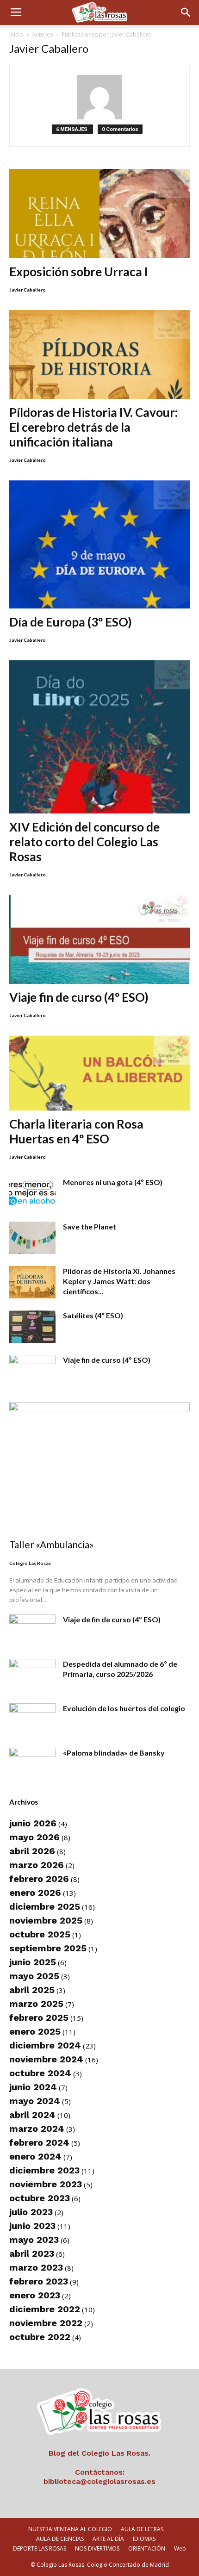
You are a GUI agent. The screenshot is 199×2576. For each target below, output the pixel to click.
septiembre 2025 (48, 1948)
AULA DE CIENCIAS (60, 2539)
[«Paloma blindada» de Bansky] (32, 1764)
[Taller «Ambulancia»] (99, 1468)
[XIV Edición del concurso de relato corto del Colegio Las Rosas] (99, 737)
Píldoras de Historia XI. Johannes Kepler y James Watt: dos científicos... (119, 1281)
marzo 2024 (37, 2129)
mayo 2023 (34, 2240)
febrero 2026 (39, 1879)
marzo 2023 (36, 2267)
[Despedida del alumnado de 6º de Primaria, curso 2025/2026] (32, 1675)
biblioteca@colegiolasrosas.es (99, 2481)
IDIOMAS (144, 2539)
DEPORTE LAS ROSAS (40, 2548)
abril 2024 (32, 2115)
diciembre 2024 (45, 2045)
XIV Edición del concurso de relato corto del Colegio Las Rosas (84, 842)
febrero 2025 (39, 2017)
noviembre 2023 (46, 2184)
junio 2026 (33, 1823)
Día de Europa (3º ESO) (71, 622)
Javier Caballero (28, 290)
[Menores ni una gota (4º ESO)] (32, 1193)
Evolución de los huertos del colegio (124, 1708)
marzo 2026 (37, 1865)
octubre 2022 (40, 2337)
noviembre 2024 (46, 2059)
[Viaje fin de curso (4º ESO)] (99, 940)
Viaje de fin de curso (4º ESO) (112, 1619)
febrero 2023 (39, 2281)
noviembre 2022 (46, 2323)
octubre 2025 (40, 1934)
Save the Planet (90, 1226)
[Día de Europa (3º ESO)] (99, 544)
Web (180, 2548)
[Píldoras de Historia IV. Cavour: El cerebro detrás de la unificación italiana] (99, 355)
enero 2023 (35, 2295)
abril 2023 (32, 2253)
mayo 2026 (34, 1837)
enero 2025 (35, 2031)
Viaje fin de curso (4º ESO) (79, 997)
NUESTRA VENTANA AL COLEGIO (70, 2529)
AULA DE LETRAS (142, 2529)
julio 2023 (31, 2212)
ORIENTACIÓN (147, 2548)
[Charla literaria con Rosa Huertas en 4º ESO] (99, 1073)
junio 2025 (33, 1962)
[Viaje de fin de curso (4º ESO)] (32, 1631)
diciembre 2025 (45, 1906)
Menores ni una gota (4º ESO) (113, 1182)
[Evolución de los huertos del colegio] (32, 1719)
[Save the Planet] (32, 1238)
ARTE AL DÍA (108, 2539)
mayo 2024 (35, 2101)
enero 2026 (35, 1893)
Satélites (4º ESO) (93, 1315)
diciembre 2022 (45, 2309)
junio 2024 (33, 2087)
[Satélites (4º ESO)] (32, 1327)
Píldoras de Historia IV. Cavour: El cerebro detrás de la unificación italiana (93, 427)
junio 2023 (32, 2226)
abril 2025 (32, 1990)
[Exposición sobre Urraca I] (99, 214)
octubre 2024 (40, 2073)
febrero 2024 (39, 2142)
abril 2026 (32, 1851)
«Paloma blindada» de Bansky (114, 1753)
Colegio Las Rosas (30, 1563)
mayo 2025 (34, 1976)
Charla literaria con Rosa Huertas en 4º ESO (76, 1131)
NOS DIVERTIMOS (97, 2548)
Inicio (16, 34)
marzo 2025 (36, 2004)
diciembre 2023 (44, 2170)
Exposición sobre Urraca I (79, 272)
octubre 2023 (40, 2198)
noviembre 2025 (46, 1920)
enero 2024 (35, 2156)
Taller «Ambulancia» (52, 1544)
